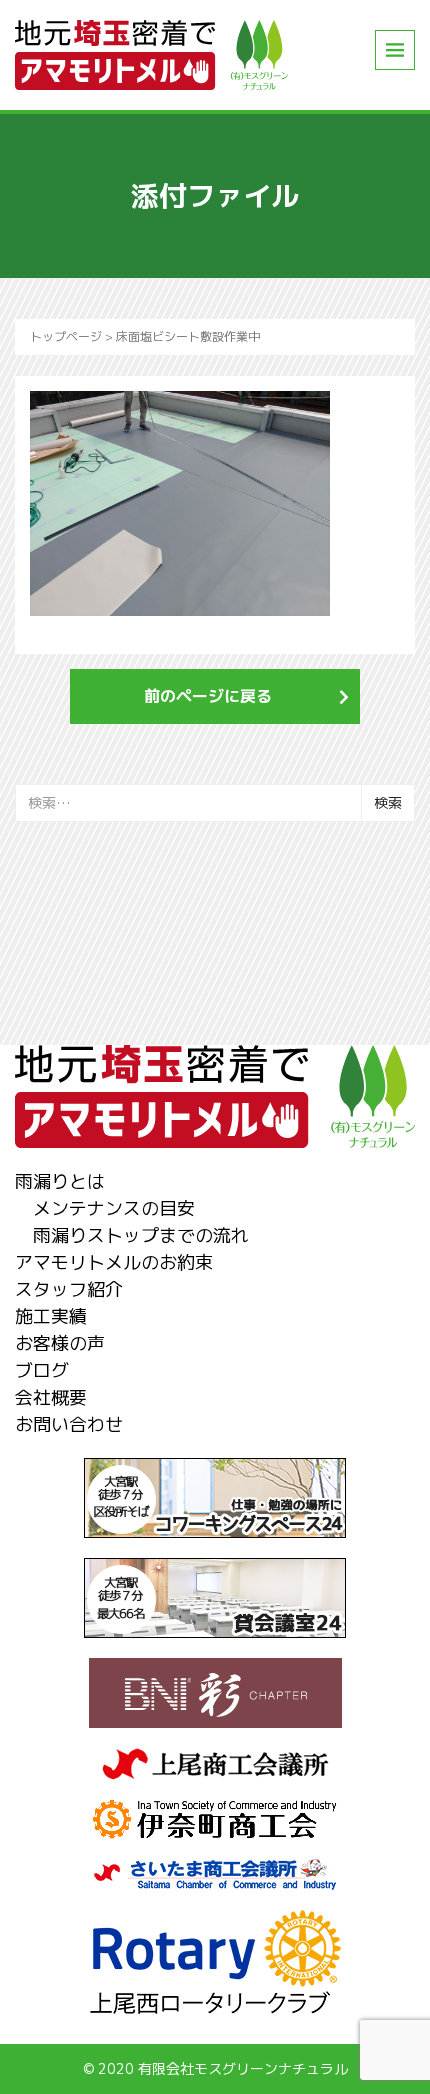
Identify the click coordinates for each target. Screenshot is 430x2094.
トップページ (66, 336)
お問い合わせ (69, 1424)
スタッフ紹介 (69, 1289)
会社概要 (51, 1397)
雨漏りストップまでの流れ (141, 1235)
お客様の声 (60, 1343)
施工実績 (51, 1316)
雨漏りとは (60, 1181)
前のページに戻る (208, 696)
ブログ (42, 1370)
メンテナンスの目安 (114, 1208)
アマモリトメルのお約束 (114, 1262)
